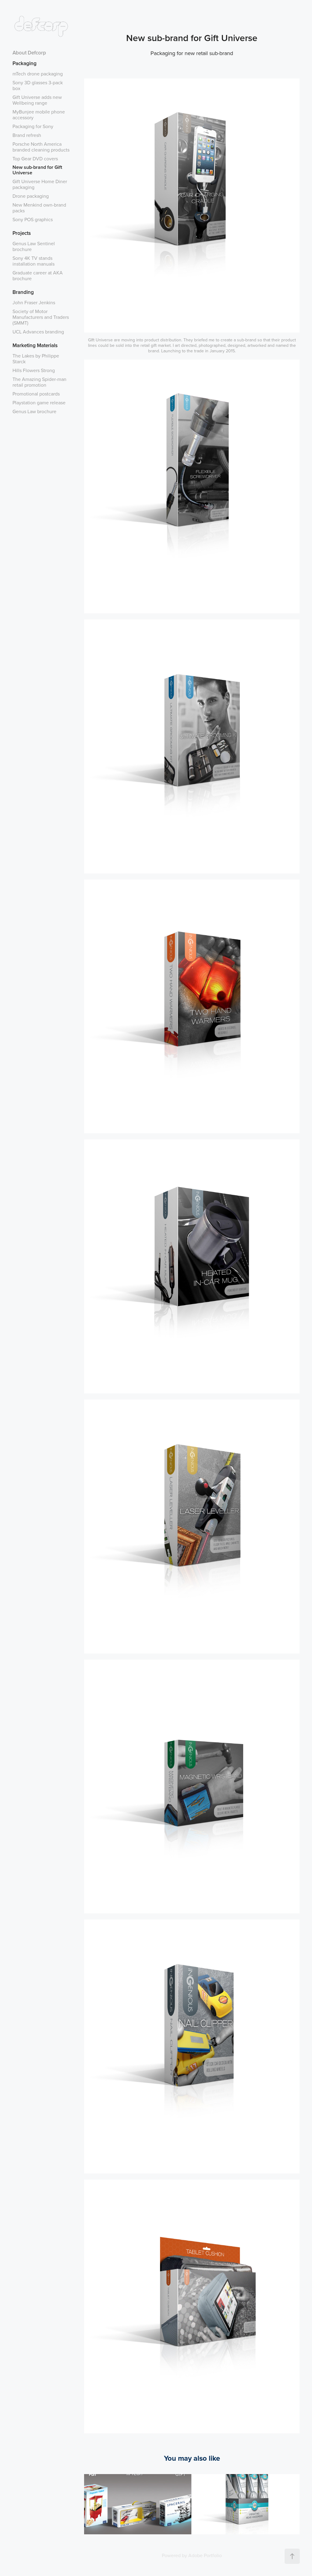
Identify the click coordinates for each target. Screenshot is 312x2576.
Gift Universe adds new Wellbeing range (37, 100)
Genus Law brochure (34, 411)
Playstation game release (39, 403)
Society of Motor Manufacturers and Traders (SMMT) (41, 317)
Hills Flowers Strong (34, 370)
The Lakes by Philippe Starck (36, 359)
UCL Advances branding (38, 332)
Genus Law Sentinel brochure (34, 246)
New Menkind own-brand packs (39, 208)
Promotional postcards (36, 394)
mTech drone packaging (38, 74)
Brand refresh (27, 135)
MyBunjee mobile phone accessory (39, 115)
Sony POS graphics (33, 219)
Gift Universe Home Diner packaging (40, 184)
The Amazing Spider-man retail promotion (39, 382)
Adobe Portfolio (205, 2555)
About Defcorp (29, 53)
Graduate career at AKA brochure (38, 275)
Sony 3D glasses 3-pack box (38, 85)
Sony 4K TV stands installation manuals (34, 261)
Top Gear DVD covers (35, 159)
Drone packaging (31, 196)
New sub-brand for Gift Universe (37, 170)
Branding (23, 292)
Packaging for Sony (33, 126)
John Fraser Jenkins (34, 302)
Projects (22, 233)
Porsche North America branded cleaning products (41, 147)
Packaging (25, 63)
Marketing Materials (35, 345)
